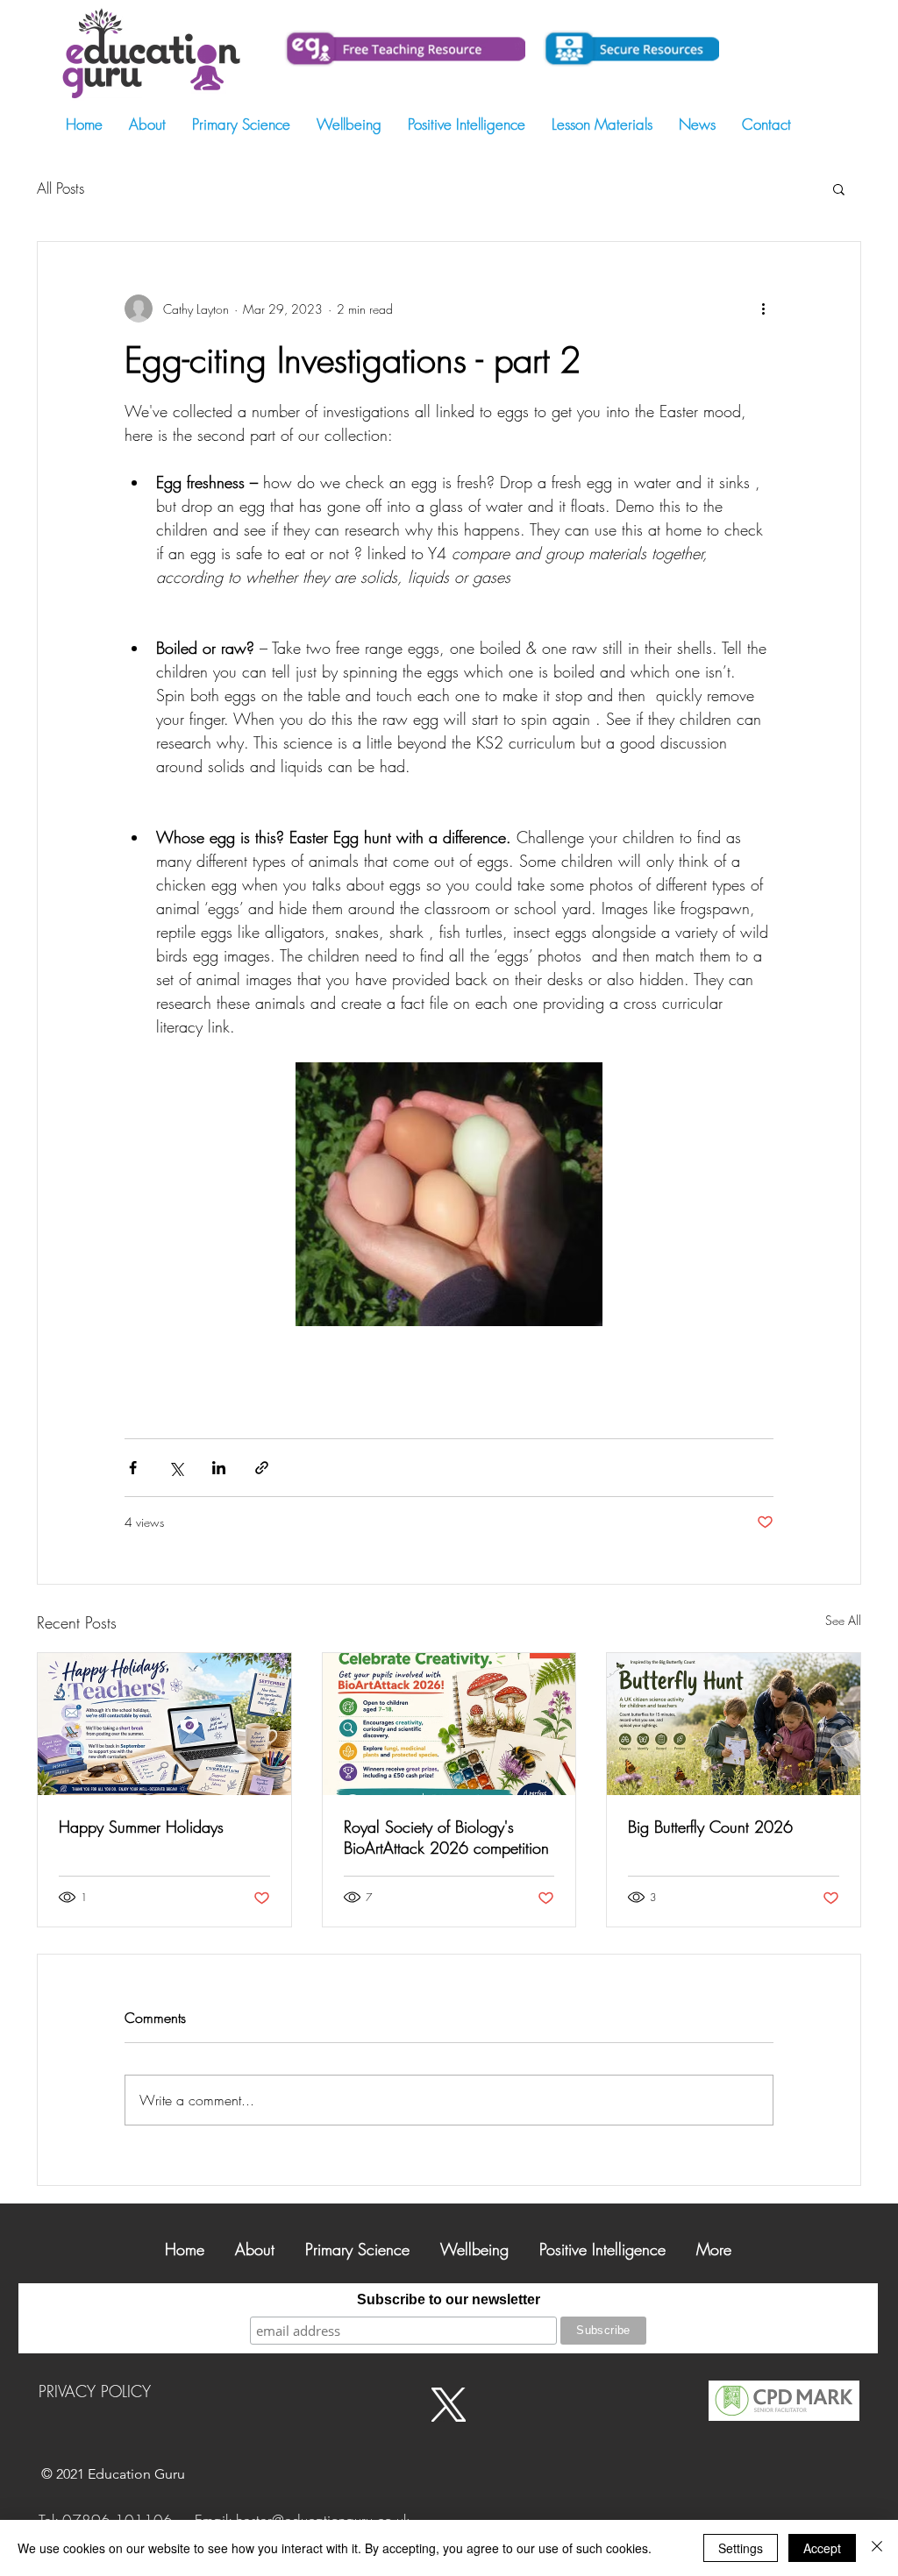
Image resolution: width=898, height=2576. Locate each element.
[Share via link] (262, 1468)
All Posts (61, 188)
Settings (741, 2548)
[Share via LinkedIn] (219, 1468)
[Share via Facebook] (133, 1468)
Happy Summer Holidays (141, 1827)
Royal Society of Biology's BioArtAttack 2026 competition (446, 1837)
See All (843, 1620)
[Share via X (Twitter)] (176, 1468)
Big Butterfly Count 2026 (710, 1827)
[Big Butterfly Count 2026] (734, 1724)
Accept (822, 2548)
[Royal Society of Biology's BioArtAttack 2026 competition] (449, 1724)
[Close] (877, 2548)
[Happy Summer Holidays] (164, 1724)
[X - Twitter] (449, 2405)
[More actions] (763, 309)
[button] (839, 188)
